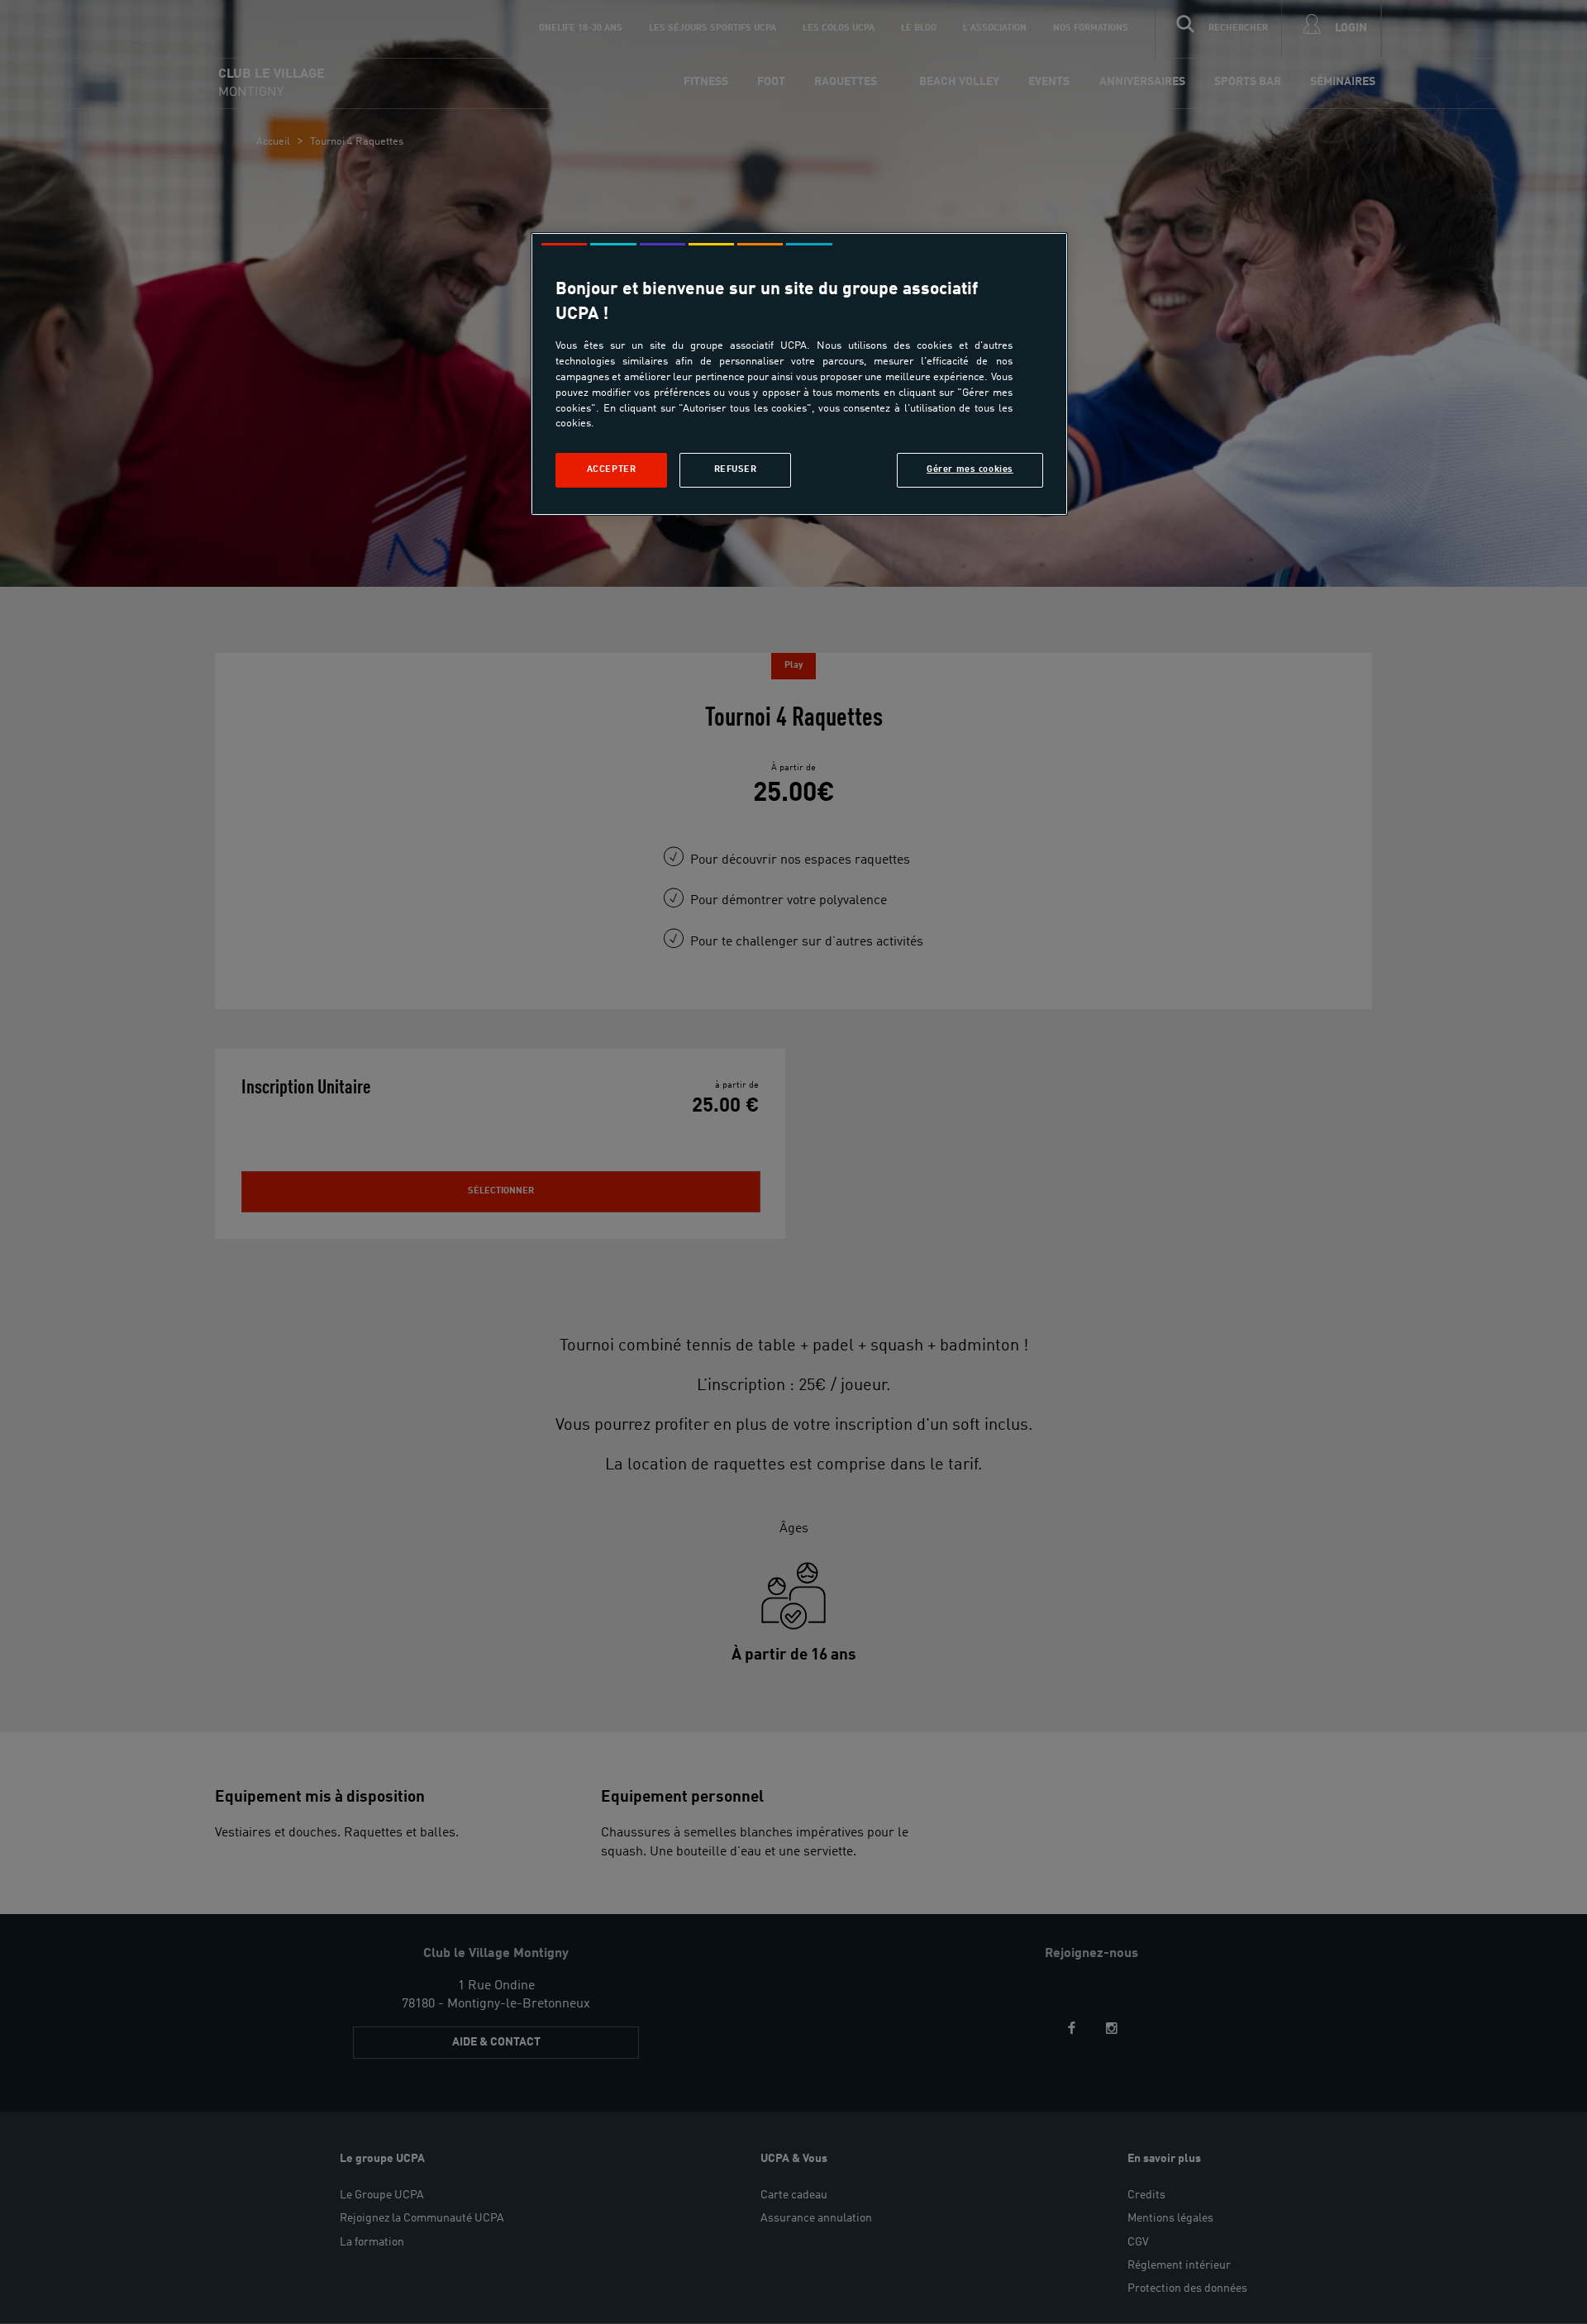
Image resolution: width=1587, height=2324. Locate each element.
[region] (799, 374)
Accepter (612, 469)
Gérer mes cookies (970, 469)
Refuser (736, 469)
